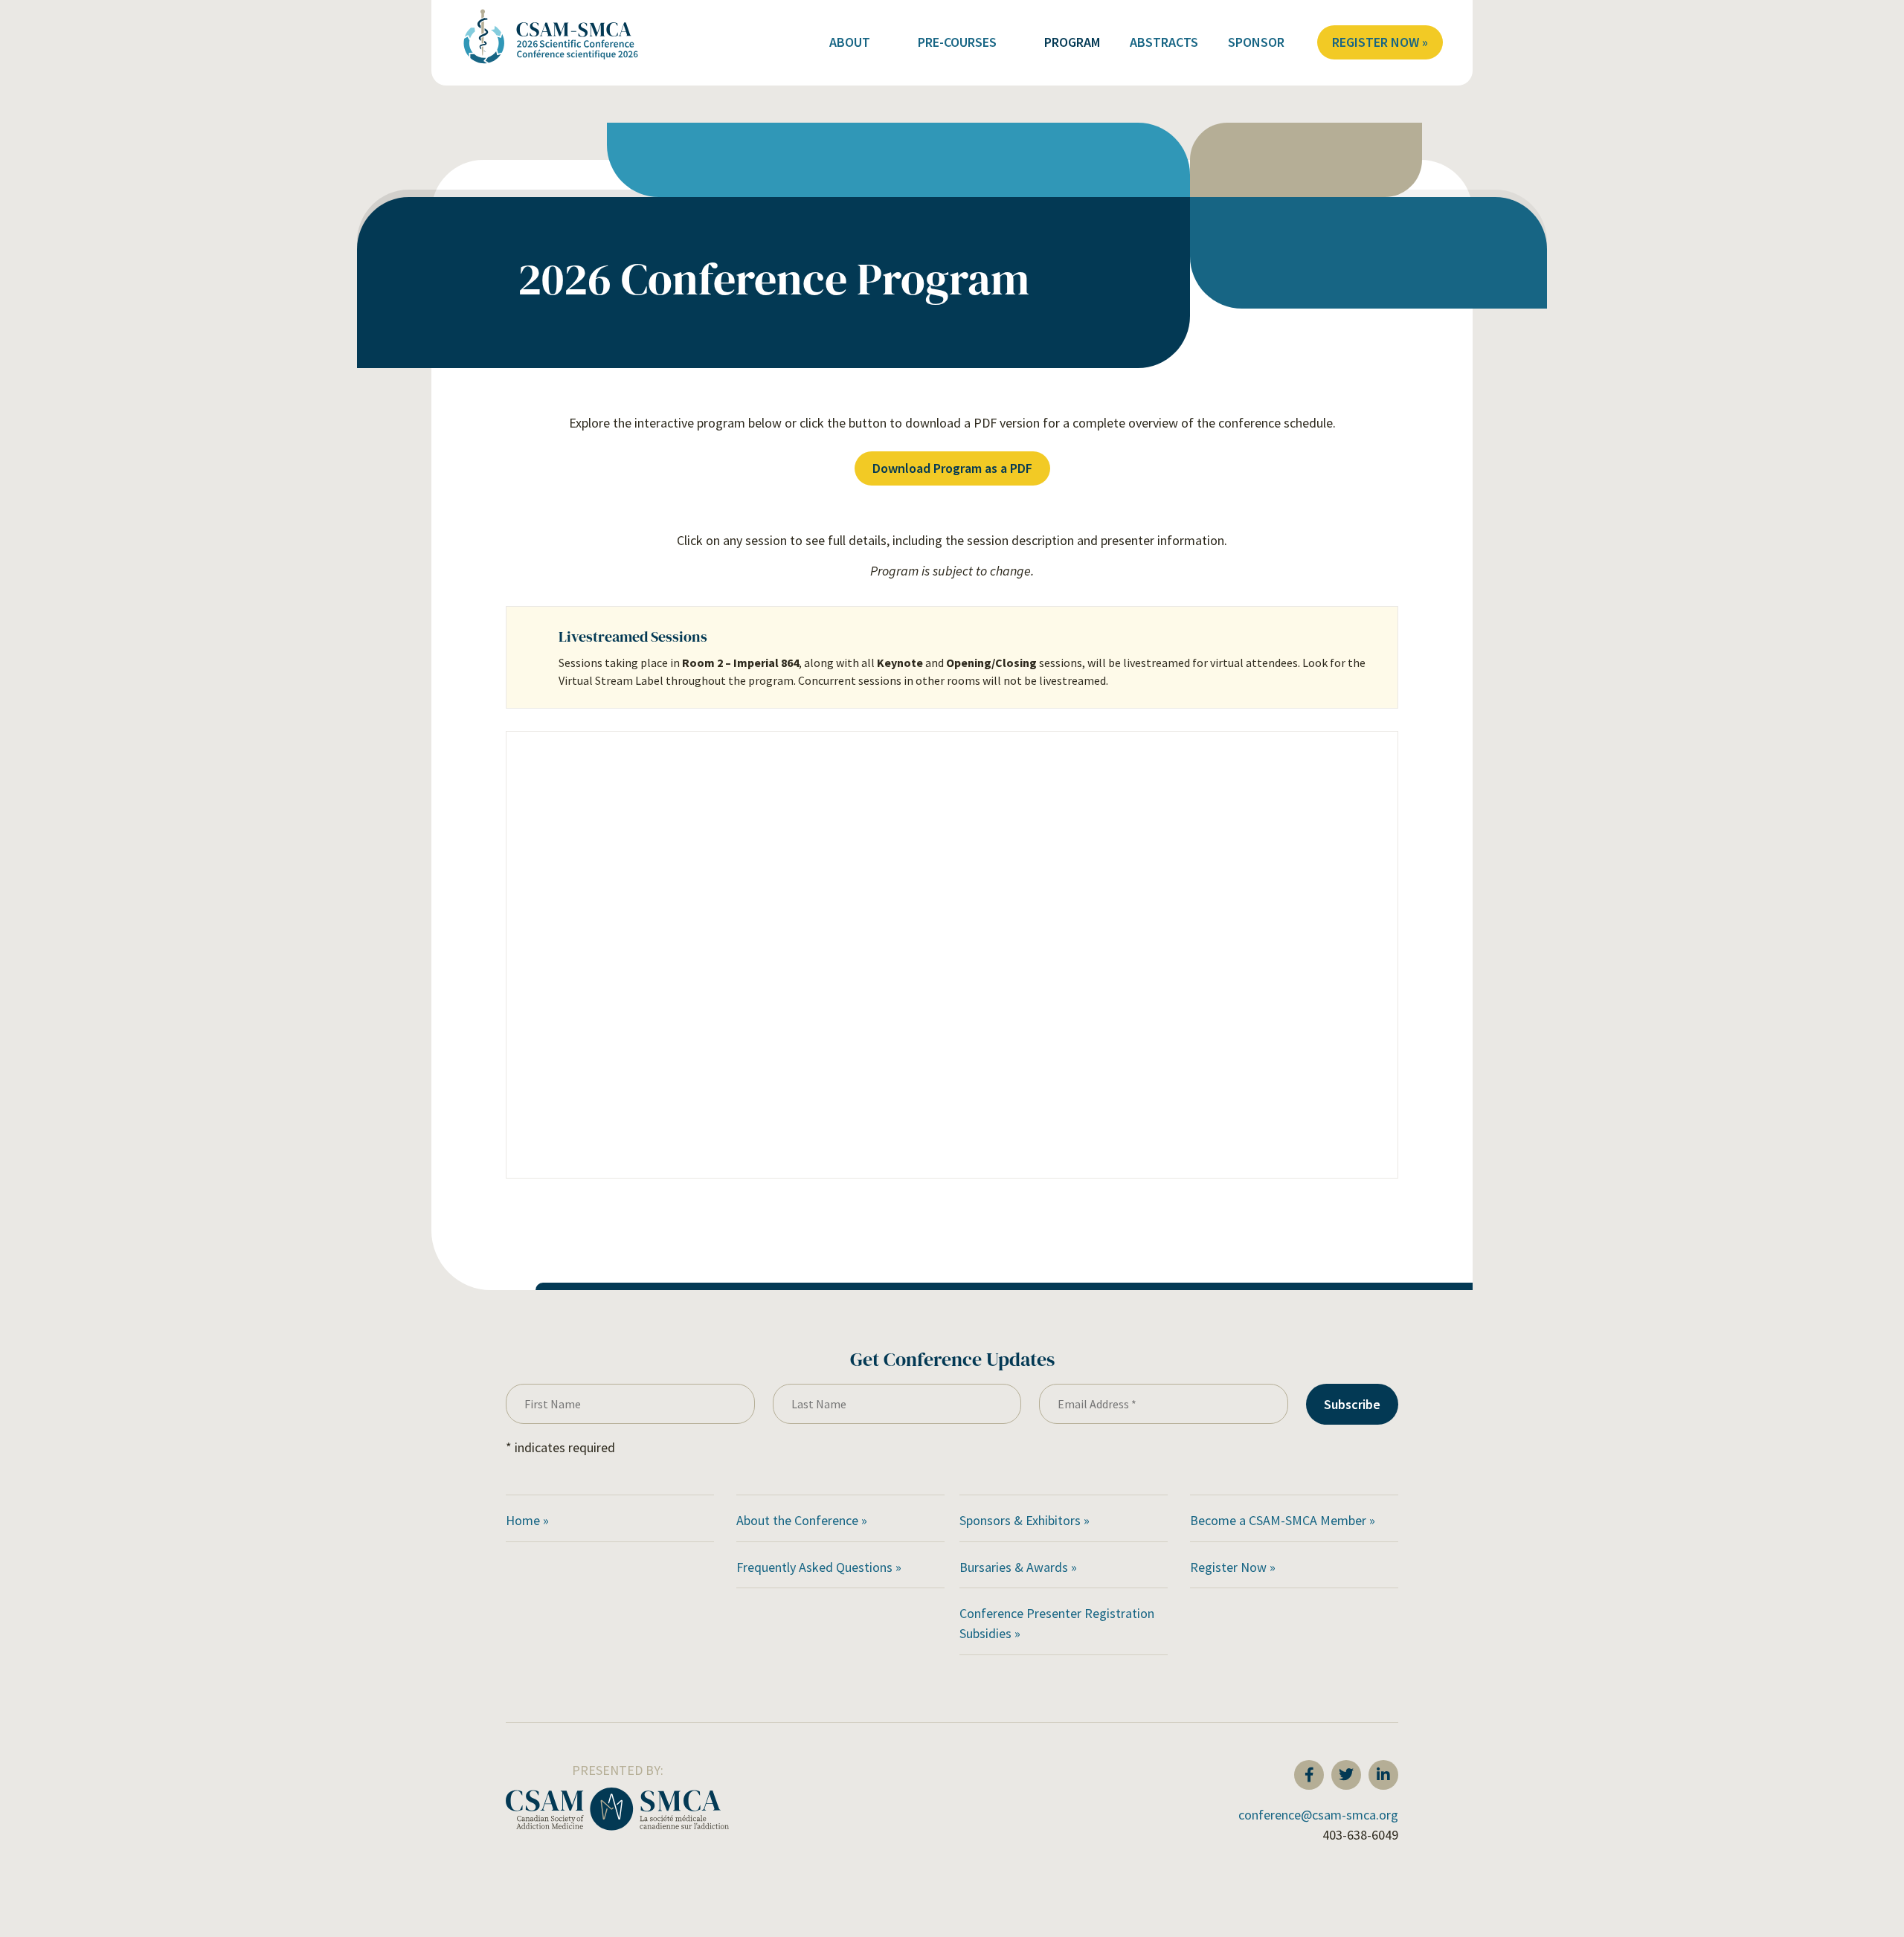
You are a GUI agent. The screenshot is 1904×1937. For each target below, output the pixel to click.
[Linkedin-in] (1383, 1775)
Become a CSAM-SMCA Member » (1283, 1520)
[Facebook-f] (1309, 1775)
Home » (527, 1520)
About (850, 42)
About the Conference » (802, 1520)
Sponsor (1256, 42)
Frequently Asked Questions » (820, 1567)
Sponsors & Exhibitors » (1026, 1520)
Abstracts (1164, 42)
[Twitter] (1346, 1775)
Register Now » (1380, 42)
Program (1072, 42)
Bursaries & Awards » (1020, 1567)
